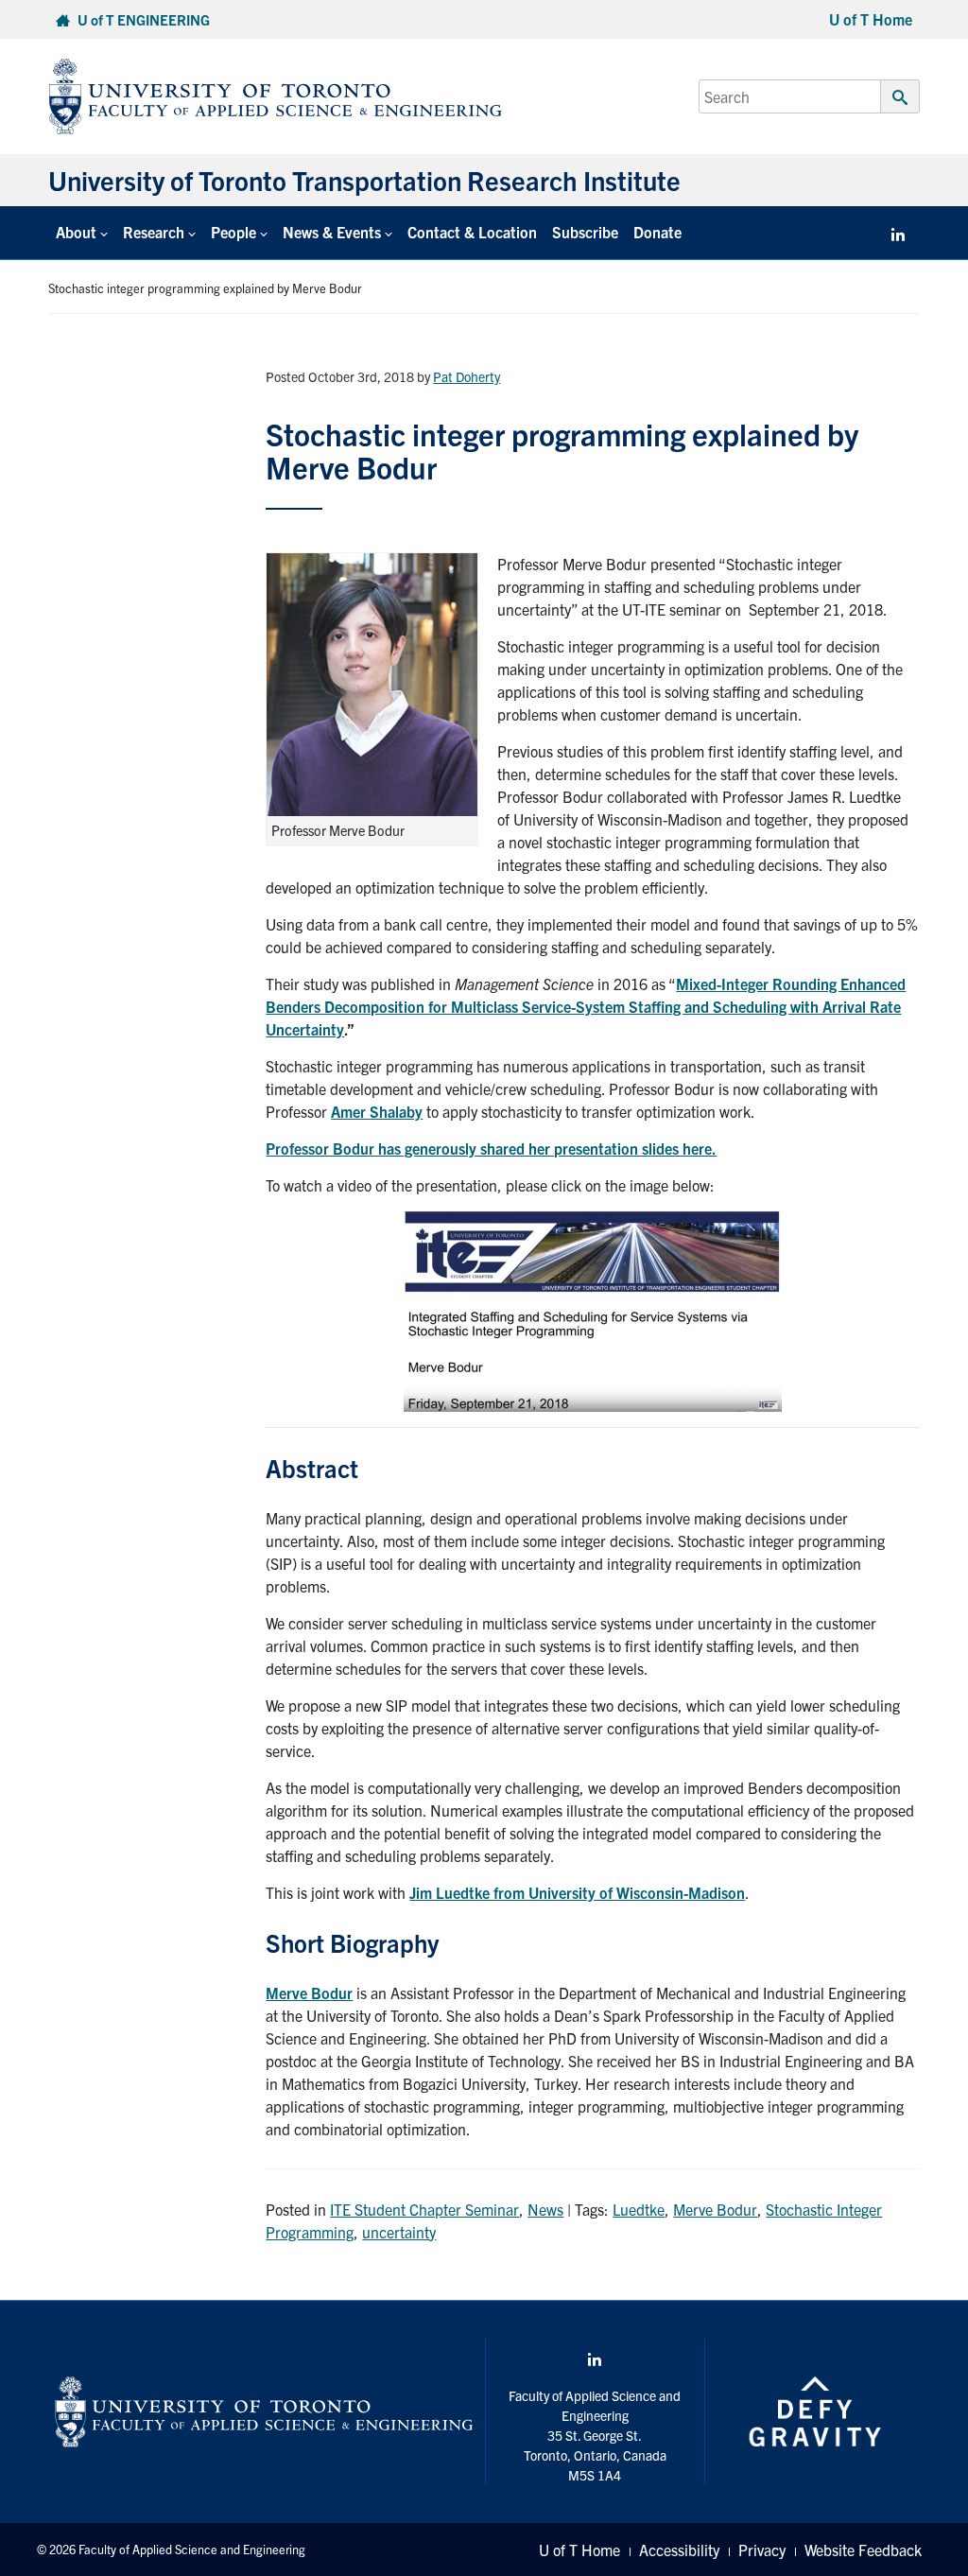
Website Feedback (863, 2550)
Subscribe (585, 232)
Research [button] (154, 232)
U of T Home (871, 19)
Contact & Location (472, 232)
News (545, 2209)
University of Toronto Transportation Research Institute (364, 180)
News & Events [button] (332, 232)
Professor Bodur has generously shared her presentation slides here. (491, 1148)
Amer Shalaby (377, 1111)
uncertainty (399, 2232)
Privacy (762, 2550)
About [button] (76, 232)
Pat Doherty (467, 376)
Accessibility (679, 2550)
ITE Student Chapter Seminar (424, 2209)
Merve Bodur (309, 1993)
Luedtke (639, 2209)
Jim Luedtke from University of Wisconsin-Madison (577, 1892)
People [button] (233, 232)
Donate (657, 232)
